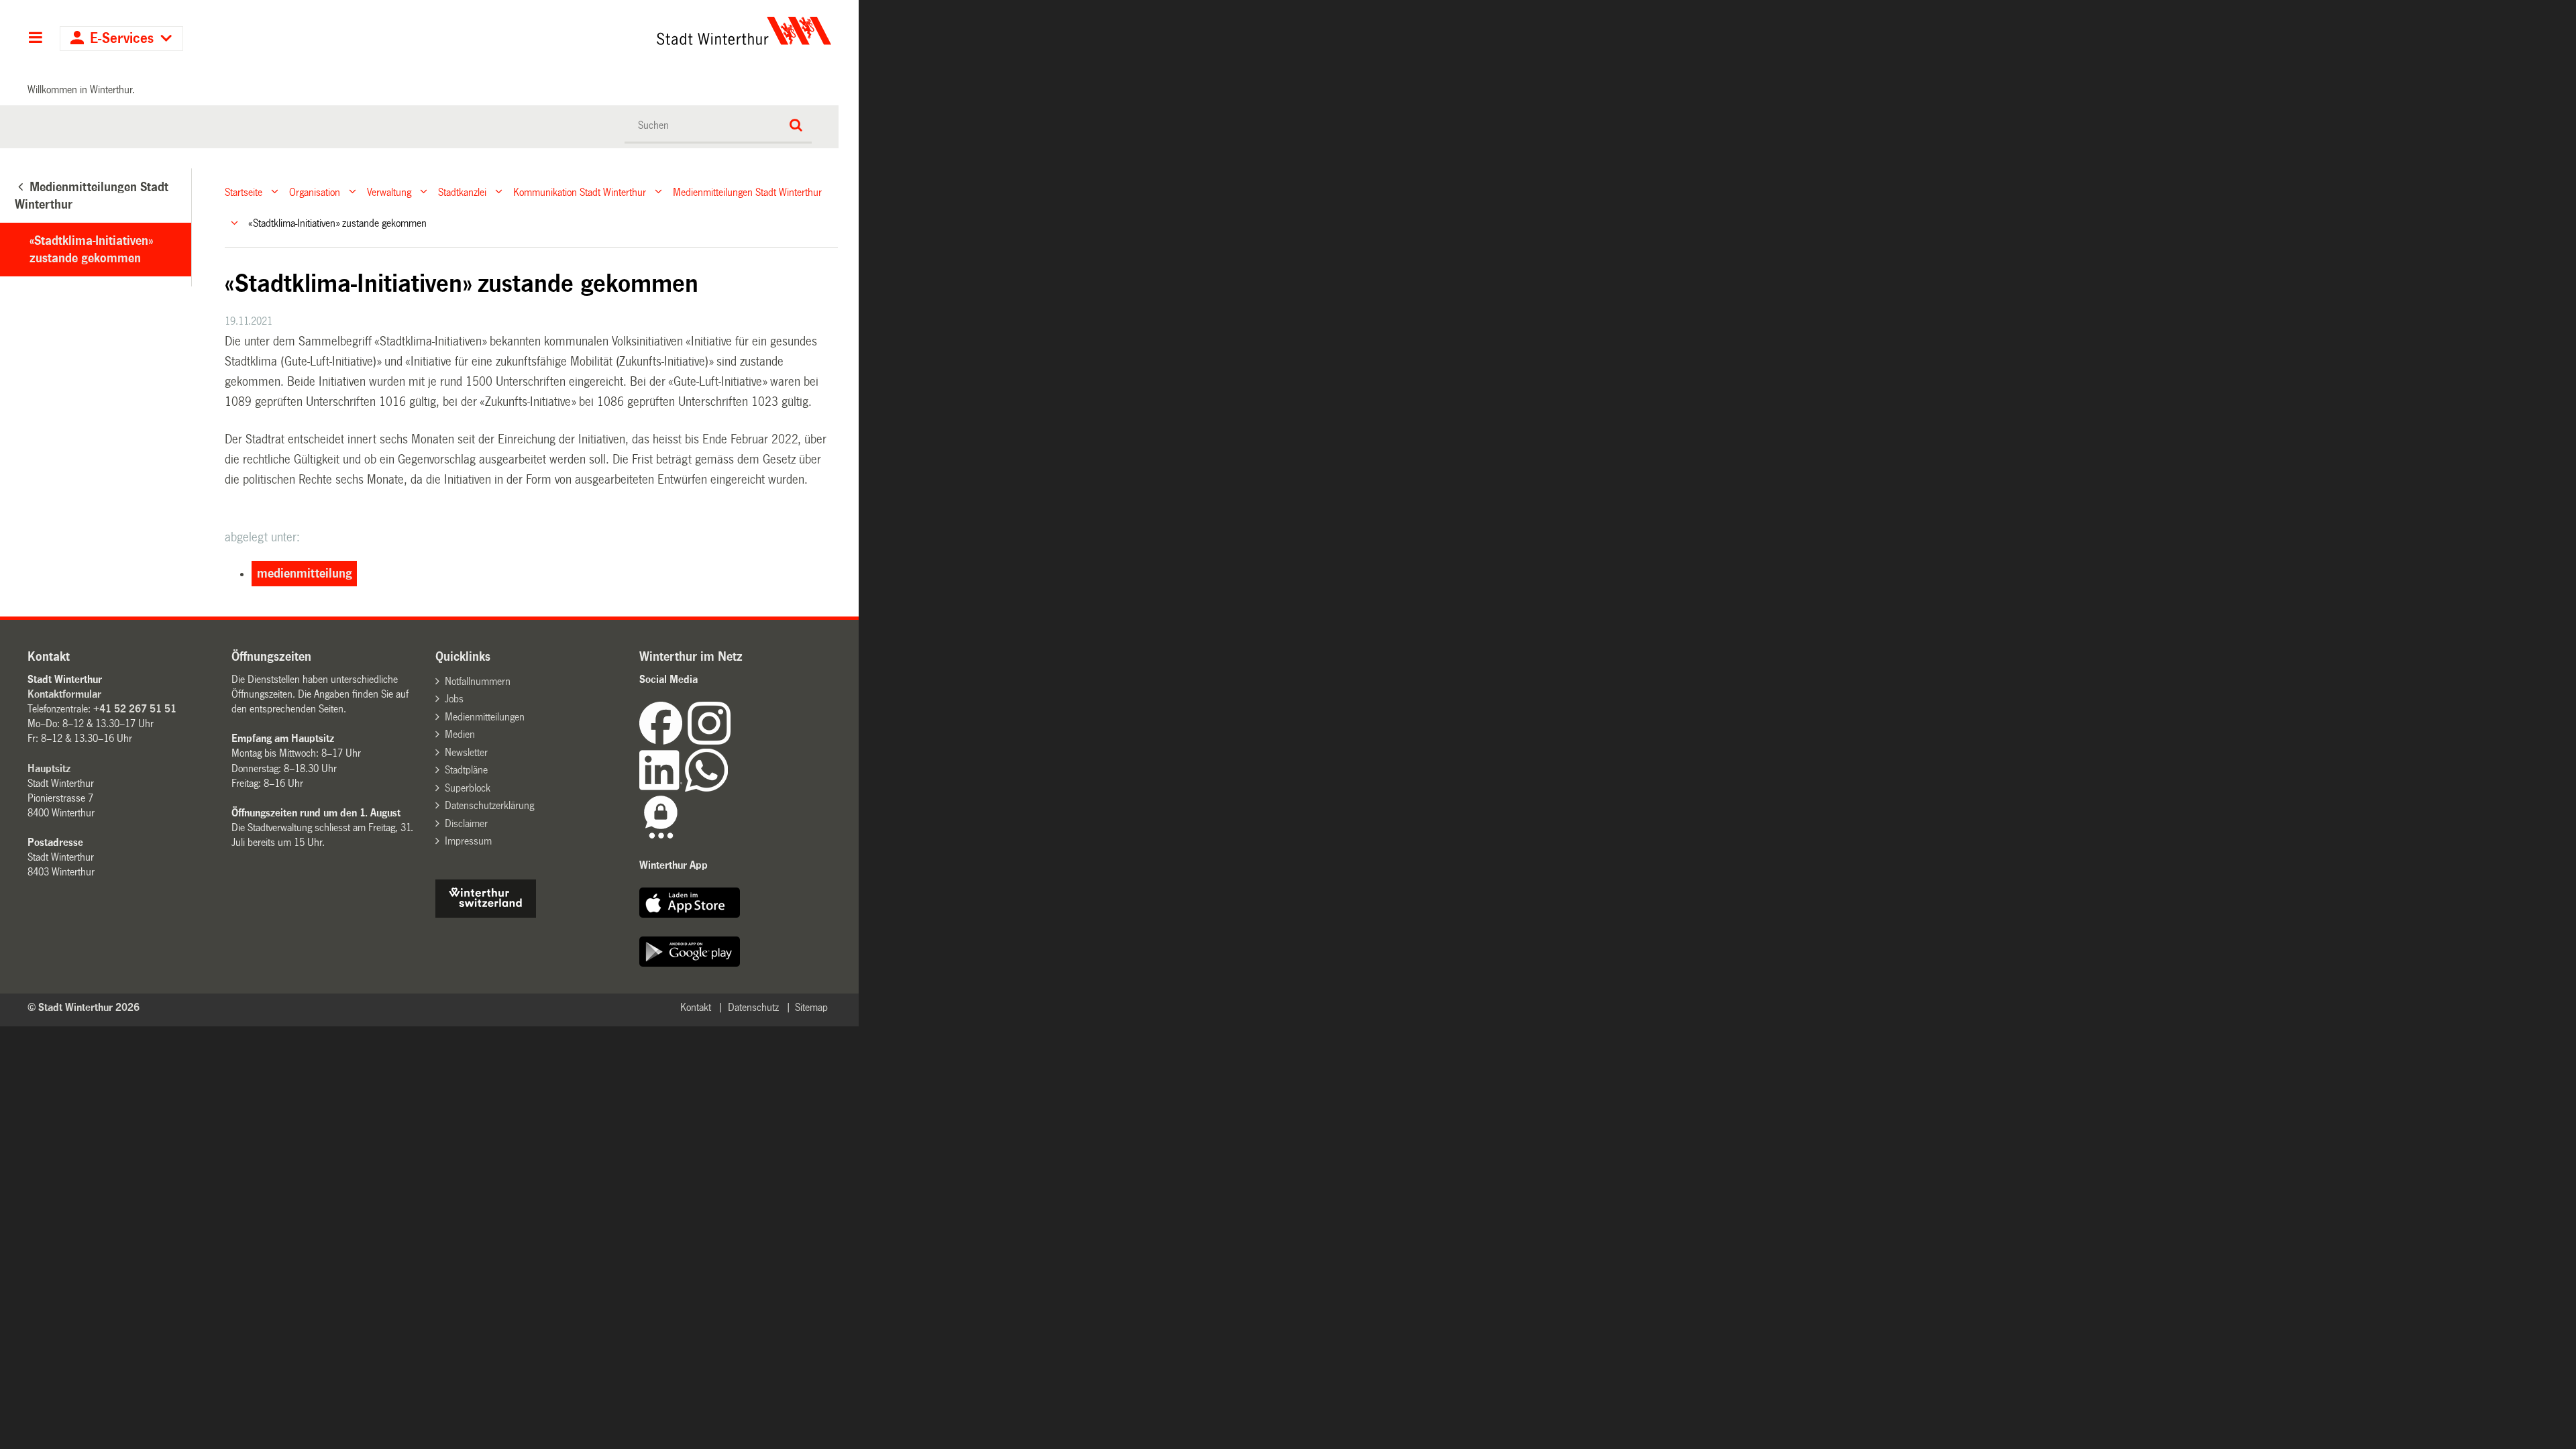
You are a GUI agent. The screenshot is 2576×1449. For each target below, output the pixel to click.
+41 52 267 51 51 (135, 709)
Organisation (315, 192)
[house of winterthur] (486, 914)
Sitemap (811, 1007)
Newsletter (466, 752)
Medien (460, 734)
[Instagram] (709, 741)
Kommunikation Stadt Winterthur (580, 192)
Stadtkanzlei (462, 192)
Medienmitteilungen (485, 717)
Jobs (454, 699)
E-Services (122, 39)
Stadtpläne (466, 770)
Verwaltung (389, 192)
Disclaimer (466, 823)
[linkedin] (662, 788)
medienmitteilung (305, 574)
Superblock (468, 788)
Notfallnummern (478, 681)
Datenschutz (753, 1007)
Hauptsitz (49, 768)
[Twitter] (732, 741)
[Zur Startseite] (619, 31)
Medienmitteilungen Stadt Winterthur (747, 192)
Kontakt (696, 1007)
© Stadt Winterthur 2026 (84, 1007)
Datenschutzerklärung (489, 805)
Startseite (244, 192)
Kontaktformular (64, 694)
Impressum (468, 841)
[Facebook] (663, 741)
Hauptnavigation (35, 39)
